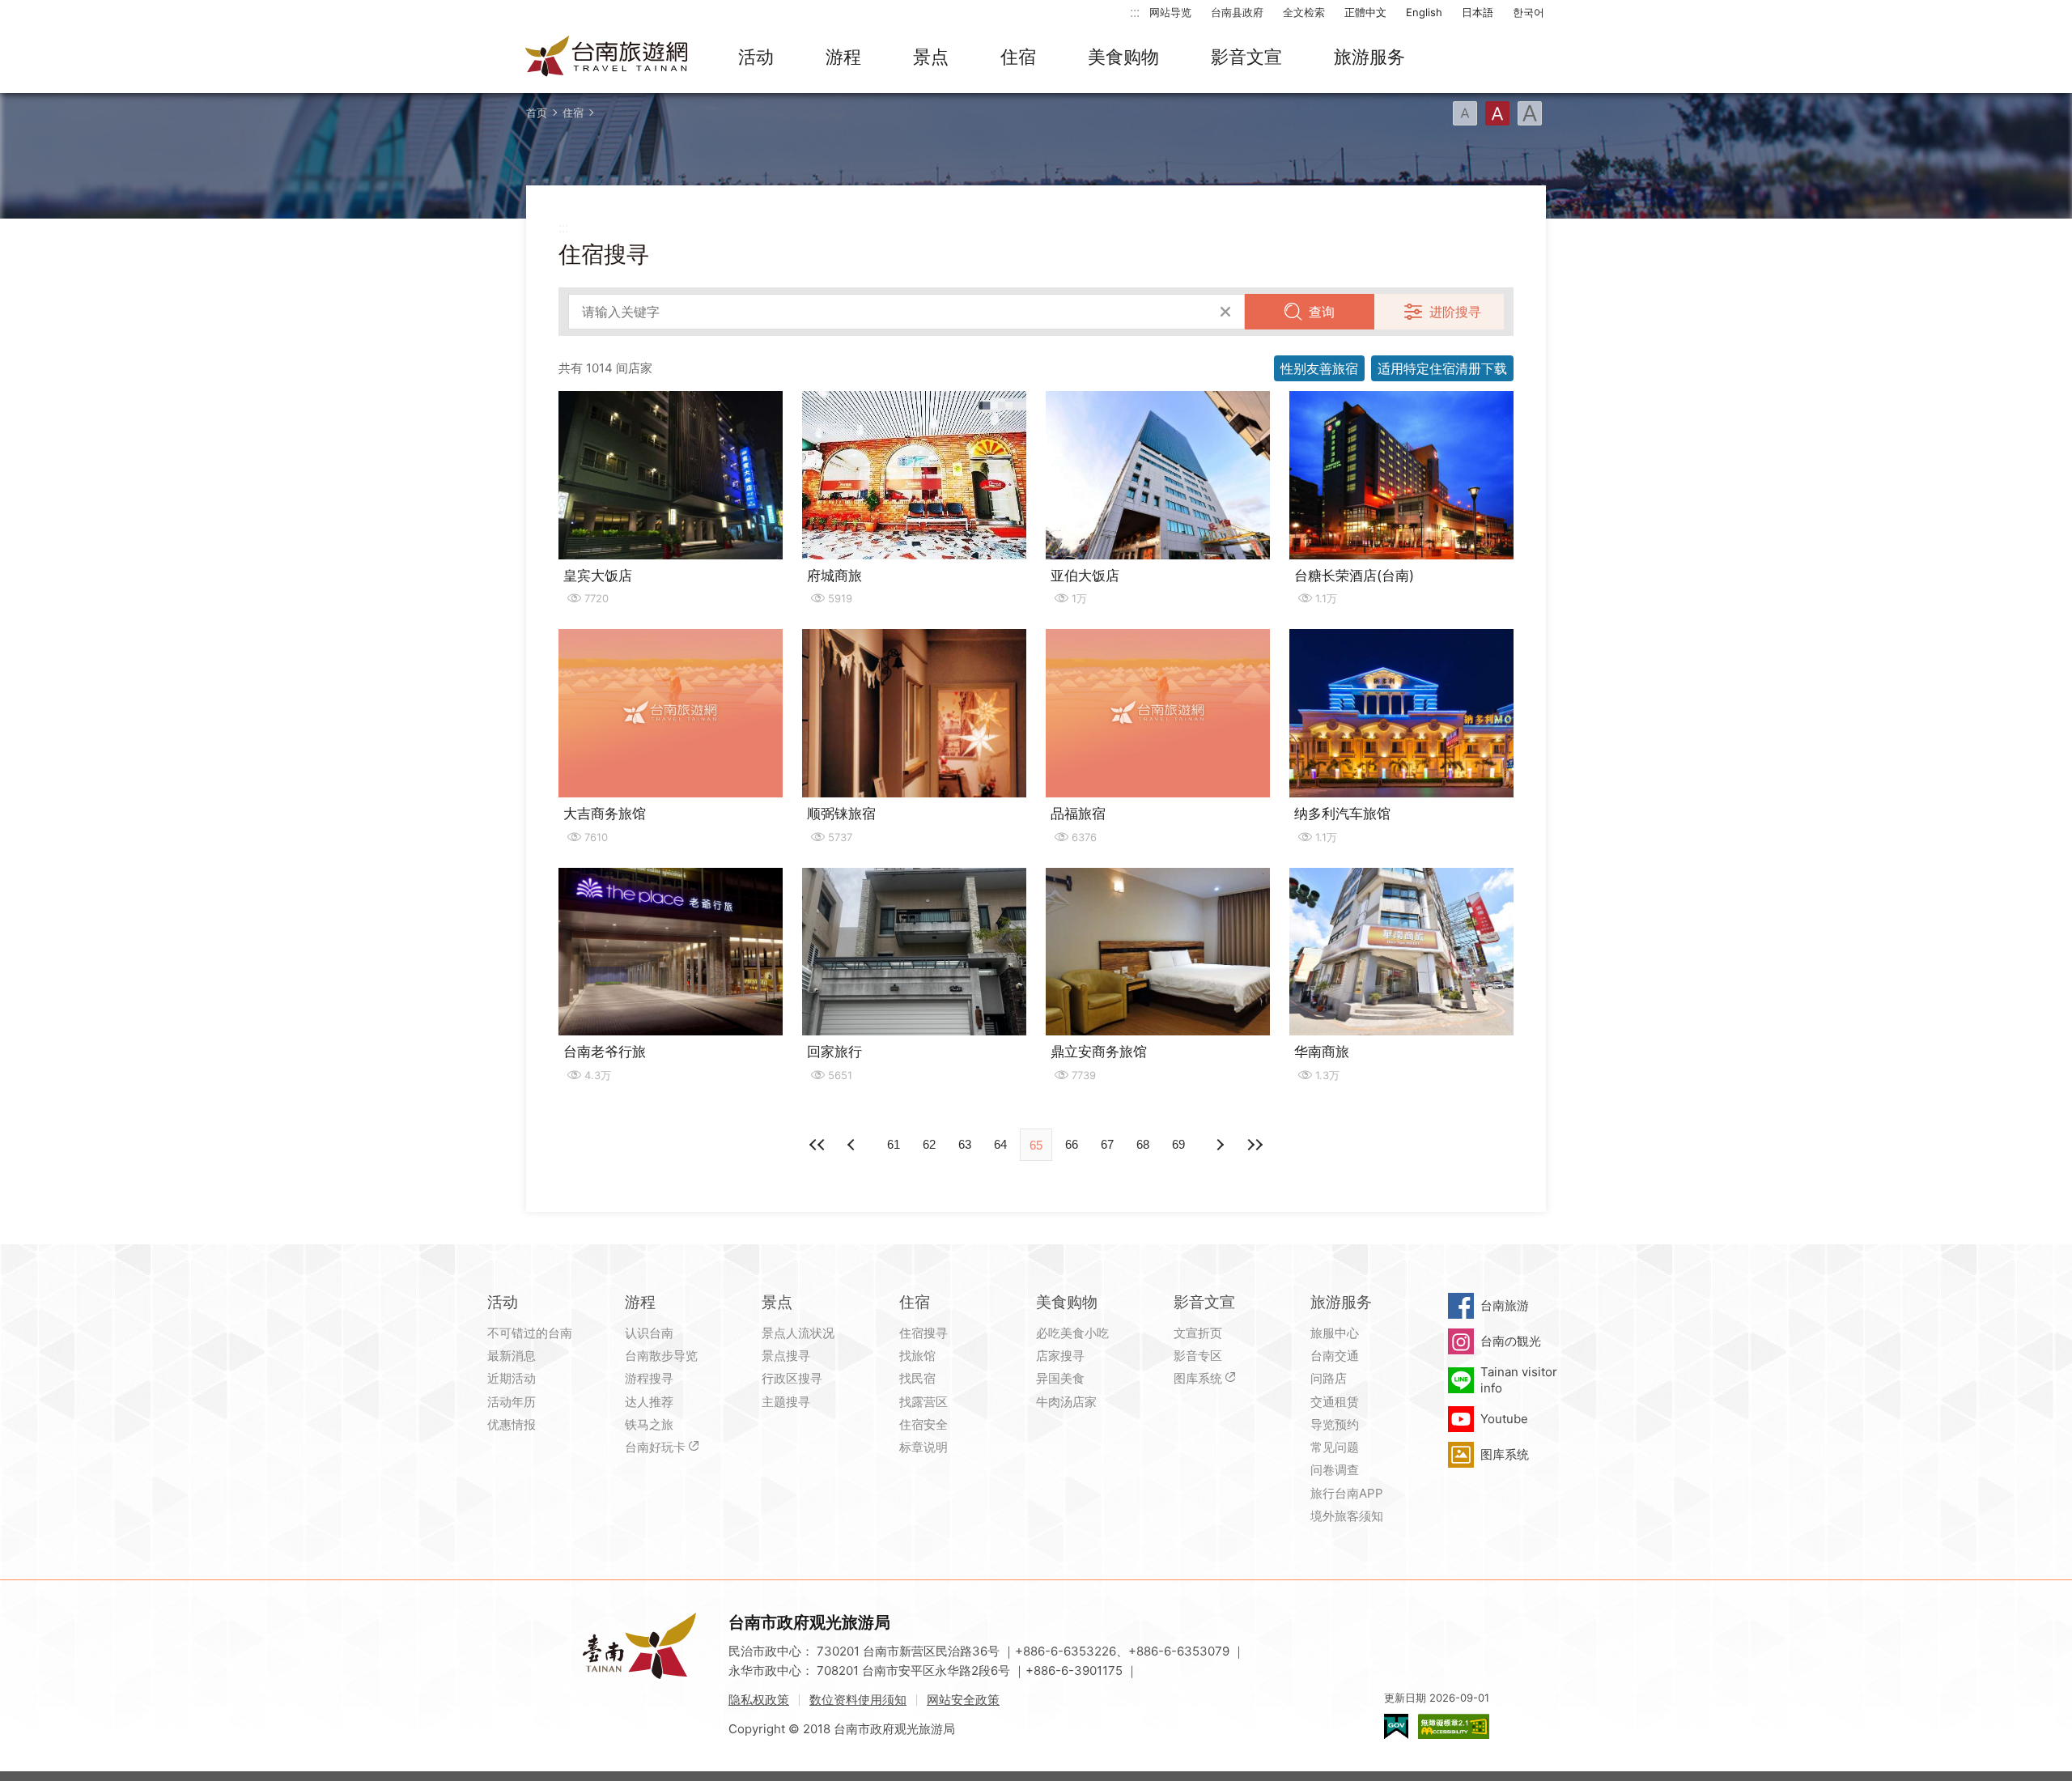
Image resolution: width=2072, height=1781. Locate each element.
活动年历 (512, 1402)
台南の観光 (1511, 1341)
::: (1135, 12)
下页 (853, 1145)
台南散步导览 (661, 1356)
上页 (1219, 1145)
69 (1178, 1144)
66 (1072, 1144)
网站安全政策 (963, 1700)
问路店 (1329, 1378)
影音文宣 (1246, 57)
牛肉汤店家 (1066, 1402)
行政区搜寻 (792, 1378)
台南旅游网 (607, 57)
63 (965, 1144)
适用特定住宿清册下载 (1442, 368)
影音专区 (1198, 1356)
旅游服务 (1369, 57)
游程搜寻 (649, 1378)
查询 (1322, 312)
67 (1107, 1144)
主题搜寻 (786, 1402)
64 (1000, 1144)
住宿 (1018, 57)
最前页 (817, 1145)
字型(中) (1497, 113)
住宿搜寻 (923, 1333)
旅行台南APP (1347, 1493)
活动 (756, 57)
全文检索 (1304, 12)
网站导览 (1170, 12)
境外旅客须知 (1347, 1516)
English (1424, 12)
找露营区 (923, 1402)
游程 (843, 57)
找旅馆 (917, 1356)
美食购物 (1123, 57)
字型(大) (1530, 113)
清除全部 (1225, 312)
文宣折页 (1198, 1333)
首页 (537, 113)
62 (929, 1144)
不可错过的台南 (530, 1333)
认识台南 (649, 1333)
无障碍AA (1454, 1726)
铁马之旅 (649, 1424)
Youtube (1504, 1419)
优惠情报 (512, 1424)
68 (1143, 1144)
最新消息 (512, 1356)
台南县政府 (1237, 12)
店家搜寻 (1060, 1356)
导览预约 (1335, 1424)
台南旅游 (1505, 1305)
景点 (931, 57)
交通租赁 (1335, 1402)
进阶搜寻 (1455, 312)
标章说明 (923, 1447)
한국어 (1529, 12)
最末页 (1255, 1145)
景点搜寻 (786, 1356)
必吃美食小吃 (1072, 1333)
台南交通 (1335, 1356)
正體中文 (1365, 12)
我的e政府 (1396, 1726)
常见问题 (1335, 1447)
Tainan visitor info (1519, 1380)
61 (894, 1144)
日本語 (1478, 12)
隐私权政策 (759, 1700)
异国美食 (1060, 1378)
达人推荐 (649, 1402)
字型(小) (1465, 113)
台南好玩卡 (655, 1447)
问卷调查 (1335, 1470)
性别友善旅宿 (1319, 368)
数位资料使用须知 (858, 1700)
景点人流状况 (798, 1333)
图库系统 (1198, 1378)
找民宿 (917, 1378)
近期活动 (512, 1378)
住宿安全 (923, 1424)
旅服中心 (1335, 1333)
